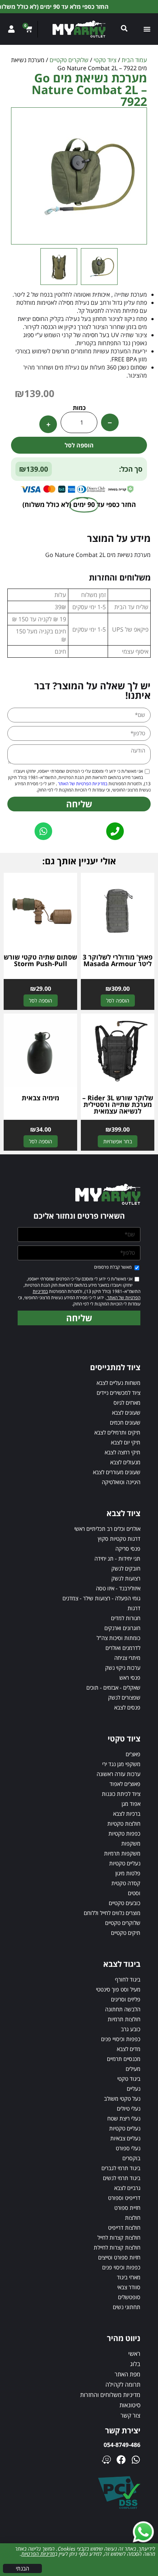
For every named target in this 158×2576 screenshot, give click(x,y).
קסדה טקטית (126, 1883)
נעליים (134, 2089)
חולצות (133, 2218)
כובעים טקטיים (125, 1903)
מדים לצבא (129, 2049)
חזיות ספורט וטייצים (119, 2257)
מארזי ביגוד (129, 2277)
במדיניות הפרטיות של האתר (82, 784)
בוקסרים (131, 2158)
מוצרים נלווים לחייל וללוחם (112, 1913)
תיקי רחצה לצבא (123, 1452)
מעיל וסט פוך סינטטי (118, 1989)
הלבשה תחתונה (123, 2009)
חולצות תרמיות (124, 2019)
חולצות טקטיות (124, 1823)
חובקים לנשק (126, 1568)
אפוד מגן (131, 1804)
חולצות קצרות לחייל (119, 2237)
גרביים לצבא (127, 2188)
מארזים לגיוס (127, 1403)
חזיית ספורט (127, 2208)
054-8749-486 (122, 2445)
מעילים (133, 2069)
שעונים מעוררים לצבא (117, 1472)
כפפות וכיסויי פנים (121, 2039)
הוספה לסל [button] (118, 1001)
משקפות (131, 1843)
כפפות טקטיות (124, 1833)
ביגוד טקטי (129, 2079)
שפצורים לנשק (124, 1697)
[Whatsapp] (136, 2460)
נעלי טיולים (129, 2108)
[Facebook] (121, 2460)
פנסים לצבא (127, 1707)
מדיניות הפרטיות (38, 2554)
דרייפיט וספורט (124, 2198)
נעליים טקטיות (125, 1863)
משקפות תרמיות (122, 1853)
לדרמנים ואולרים (123, 1648)
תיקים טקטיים (126, 1933)
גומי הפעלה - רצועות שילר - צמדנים (101, 1598)
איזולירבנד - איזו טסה (118, 1588)
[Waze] (106, 2460)
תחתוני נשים (127, 2307)
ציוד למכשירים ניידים (118, 1393)
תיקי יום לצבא (126, 1442)
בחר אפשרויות (118, 1141)
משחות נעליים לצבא (118, 1383)
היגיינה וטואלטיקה (121, 1482)
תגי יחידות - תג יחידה (117, 1558)
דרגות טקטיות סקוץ (119, 1539)
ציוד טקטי (105, 60)
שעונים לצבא (126, 1412)
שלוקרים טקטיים (69, 60)
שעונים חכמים (125, 1422)
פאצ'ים (133, 1754)
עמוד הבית (134, 60)
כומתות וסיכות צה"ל (118, 1638)
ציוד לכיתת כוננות (121, 1794)
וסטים (134, 1893)
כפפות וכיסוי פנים (121, 2267)
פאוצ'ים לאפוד (125, 1784)
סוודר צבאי (129, 2287)
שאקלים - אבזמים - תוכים (113, 1687)
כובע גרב (131, 2029)
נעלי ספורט (128, 2148)
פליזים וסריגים (126, 1999)
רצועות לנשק (126, 1578)
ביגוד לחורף (128, 1979)
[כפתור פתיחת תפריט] (147, 29)
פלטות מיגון (128, 1873)
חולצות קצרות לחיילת (117, 2247)
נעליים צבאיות (125, 2138)
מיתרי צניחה (127, 1658)
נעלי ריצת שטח (124, 2118)
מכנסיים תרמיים (124, 2059)
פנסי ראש (130, 1678)
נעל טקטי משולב (122, 2098)
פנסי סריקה (128, 1548)
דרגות (134, 1608)
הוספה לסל (79, 445)
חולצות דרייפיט (124, 2227)
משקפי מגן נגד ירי (121, 1764)
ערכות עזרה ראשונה (118, 1774)
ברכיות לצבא (127, 1814)
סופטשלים (129, 2297)
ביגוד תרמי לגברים (121, 2168)
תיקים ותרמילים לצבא (117, 1432)
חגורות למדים (126, 1618)
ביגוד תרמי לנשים (122, 2178)
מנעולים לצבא (125, 1462)
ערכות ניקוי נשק (123, 1668)
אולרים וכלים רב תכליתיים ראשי (107, 1529)
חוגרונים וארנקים (122, 1628)
